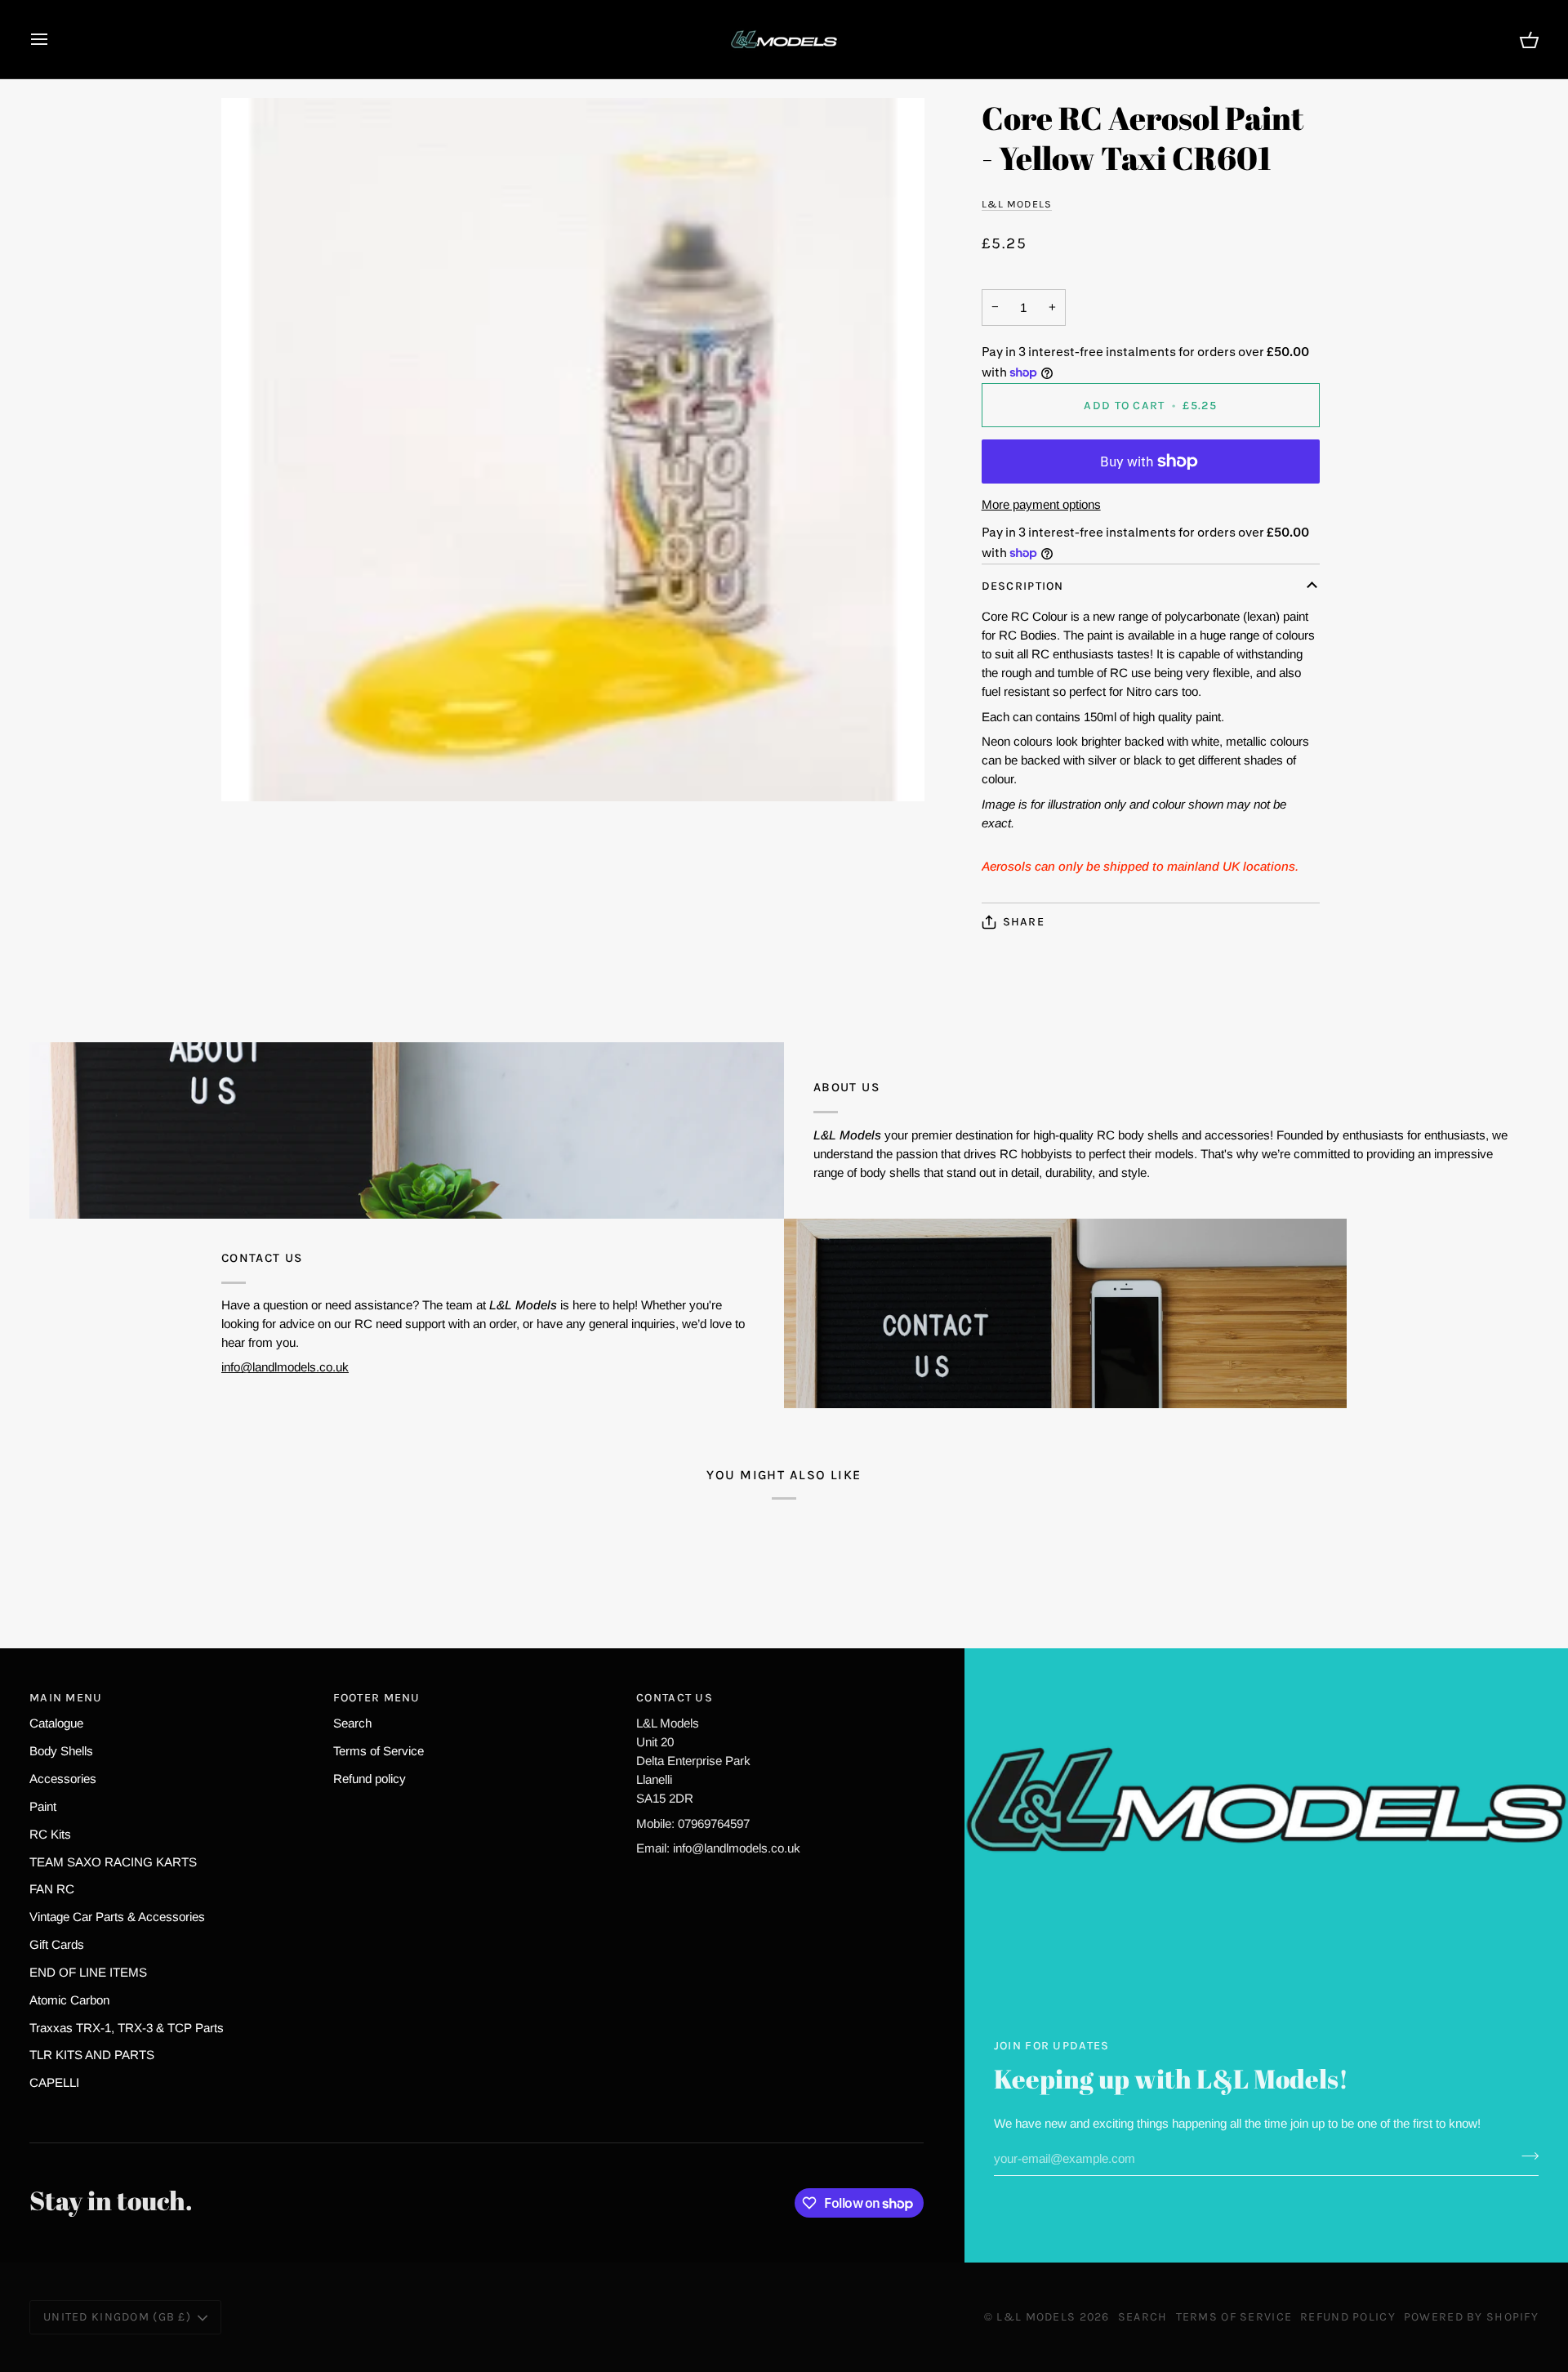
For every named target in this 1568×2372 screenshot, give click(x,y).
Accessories (63, 1779)
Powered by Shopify (1471, 2317)
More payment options (1041, 504)
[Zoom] (573, 450)
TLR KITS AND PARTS (92, 2055)
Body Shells (61, 1751)
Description (1023, 586)
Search (352, 1723)
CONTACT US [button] (675, 1698)
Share (1024, 922)
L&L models (1017, 204)
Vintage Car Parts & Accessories (117, 1917)
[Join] (1525, 2156)
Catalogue (56, 1723)
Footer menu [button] (377, 1698)
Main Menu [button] (66, 1698)
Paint (43, 1806)
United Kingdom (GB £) (117, 2317)
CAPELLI (54, 2082)
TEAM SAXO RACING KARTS (113, 1862)
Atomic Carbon (69, 2000)
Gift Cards (57, 1944)
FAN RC (52, 1889)
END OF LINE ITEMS (88, 1972)
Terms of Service (379, 1751)
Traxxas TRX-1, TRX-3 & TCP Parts (127, 2028)
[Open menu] (54, 39)
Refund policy (370, 1779)
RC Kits (50, 1834)
